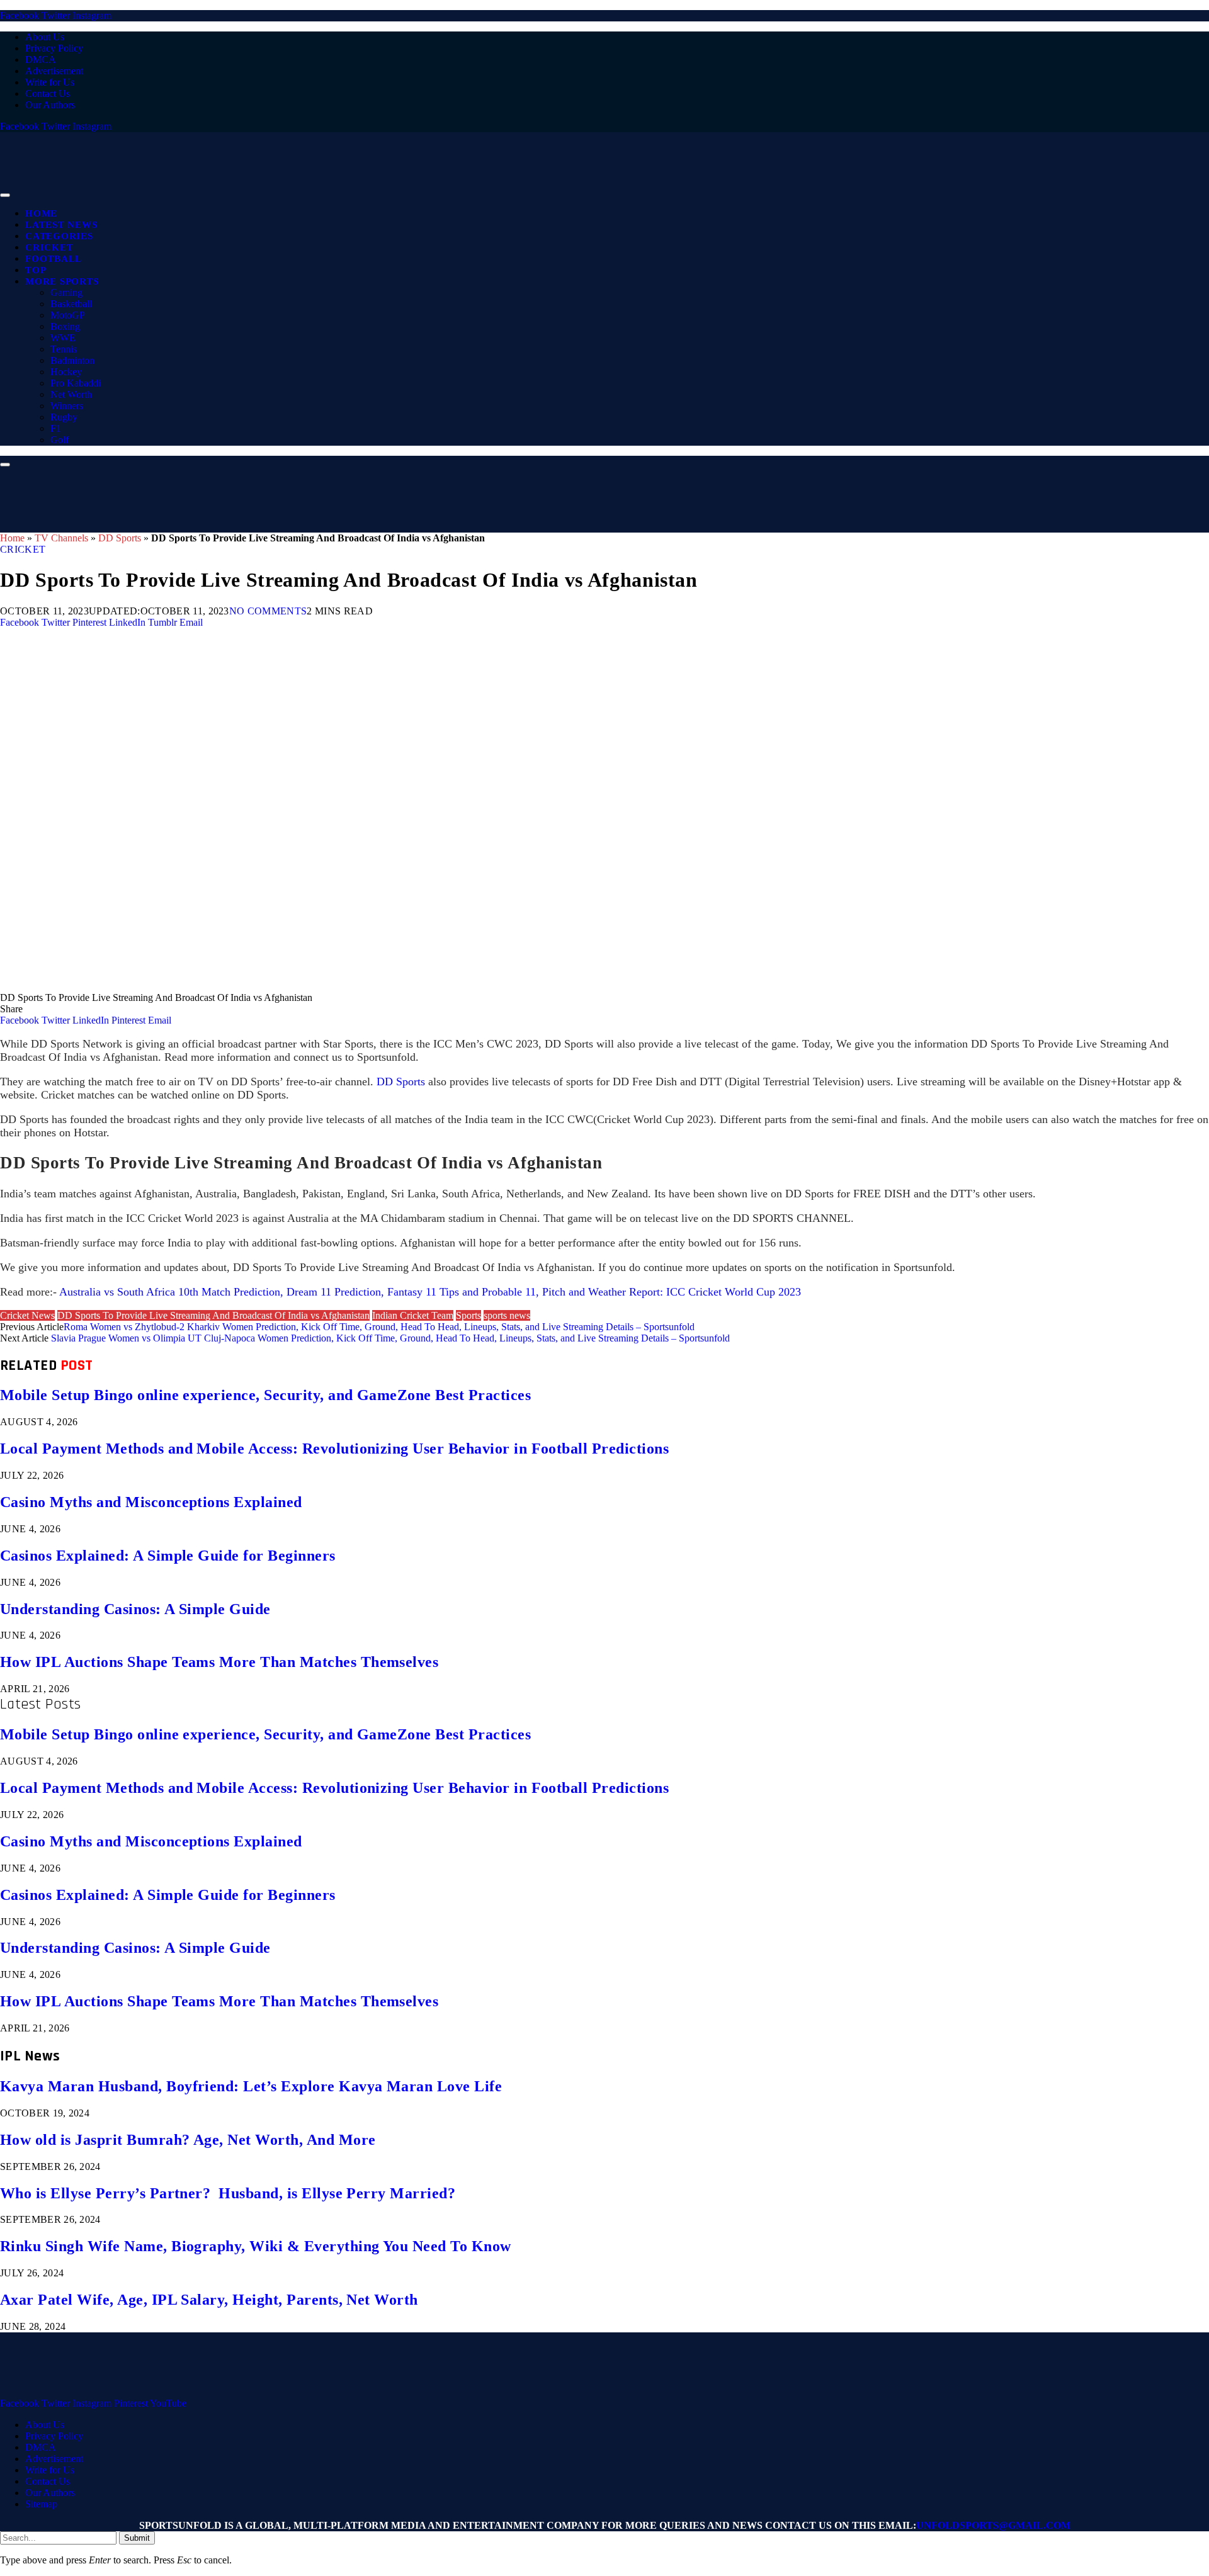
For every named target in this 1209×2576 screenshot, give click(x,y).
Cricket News (27, 1315)
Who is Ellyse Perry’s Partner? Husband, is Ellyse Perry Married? (228, 2193)
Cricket (49, 247)
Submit (137, 2538)
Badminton (72, 360)
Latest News (61, 225)
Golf (60, 440)
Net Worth (71, 394)
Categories (59, 236)
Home (41, 213)
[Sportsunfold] (327, 192)
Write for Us (50, 82)
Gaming (66, 292)
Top (36, 270)
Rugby (64, 417)
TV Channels (61, 538)
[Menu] (5, 195)
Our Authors (50, 105)
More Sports (62, 281)
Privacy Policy (54, 48)
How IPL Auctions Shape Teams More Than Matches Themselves (219, 1662)
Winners (67, 406)
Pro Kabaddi (76, 383)
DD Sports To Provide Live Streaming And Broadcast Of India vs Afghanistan (213, 1315)
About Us (45, 37)
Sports (468, 1315)
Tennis (64, 349)
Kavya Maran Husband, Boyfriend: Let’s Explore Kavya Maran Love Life (251, 2086)
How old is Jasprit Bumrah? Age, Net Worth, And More (188, 2140)
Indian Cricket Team (413, 1315)
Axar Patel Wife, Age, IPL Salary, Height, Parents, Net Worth (209, 2300)
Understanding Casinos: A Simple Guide (135, 1609)
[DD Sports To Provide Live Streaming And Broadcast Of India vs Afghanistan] (378, 986)
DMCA (41, 59)
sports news (507, 1315)
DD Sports (120, 538)
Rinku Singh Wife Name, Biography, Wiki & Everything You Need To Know (256, 2246)
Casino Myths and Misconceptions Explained (151, 1502)
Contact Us (48, 93)
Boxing (65, 326)
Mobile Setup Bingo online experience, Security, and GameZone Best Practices (265, 1395)
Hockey (66, 372)
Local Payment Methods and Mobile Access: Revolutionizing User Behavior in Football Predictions (334, 1449)
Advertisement (54, 71)
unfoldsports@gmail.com (993, 2525)
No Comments (268, 611)
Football (54, 259)
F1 (56, 428)
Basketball (71, 304)
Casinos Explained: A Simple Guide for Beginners (168, 1556)
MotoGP (68, 315)
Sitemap (41, 2504)
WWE (63, 338)
